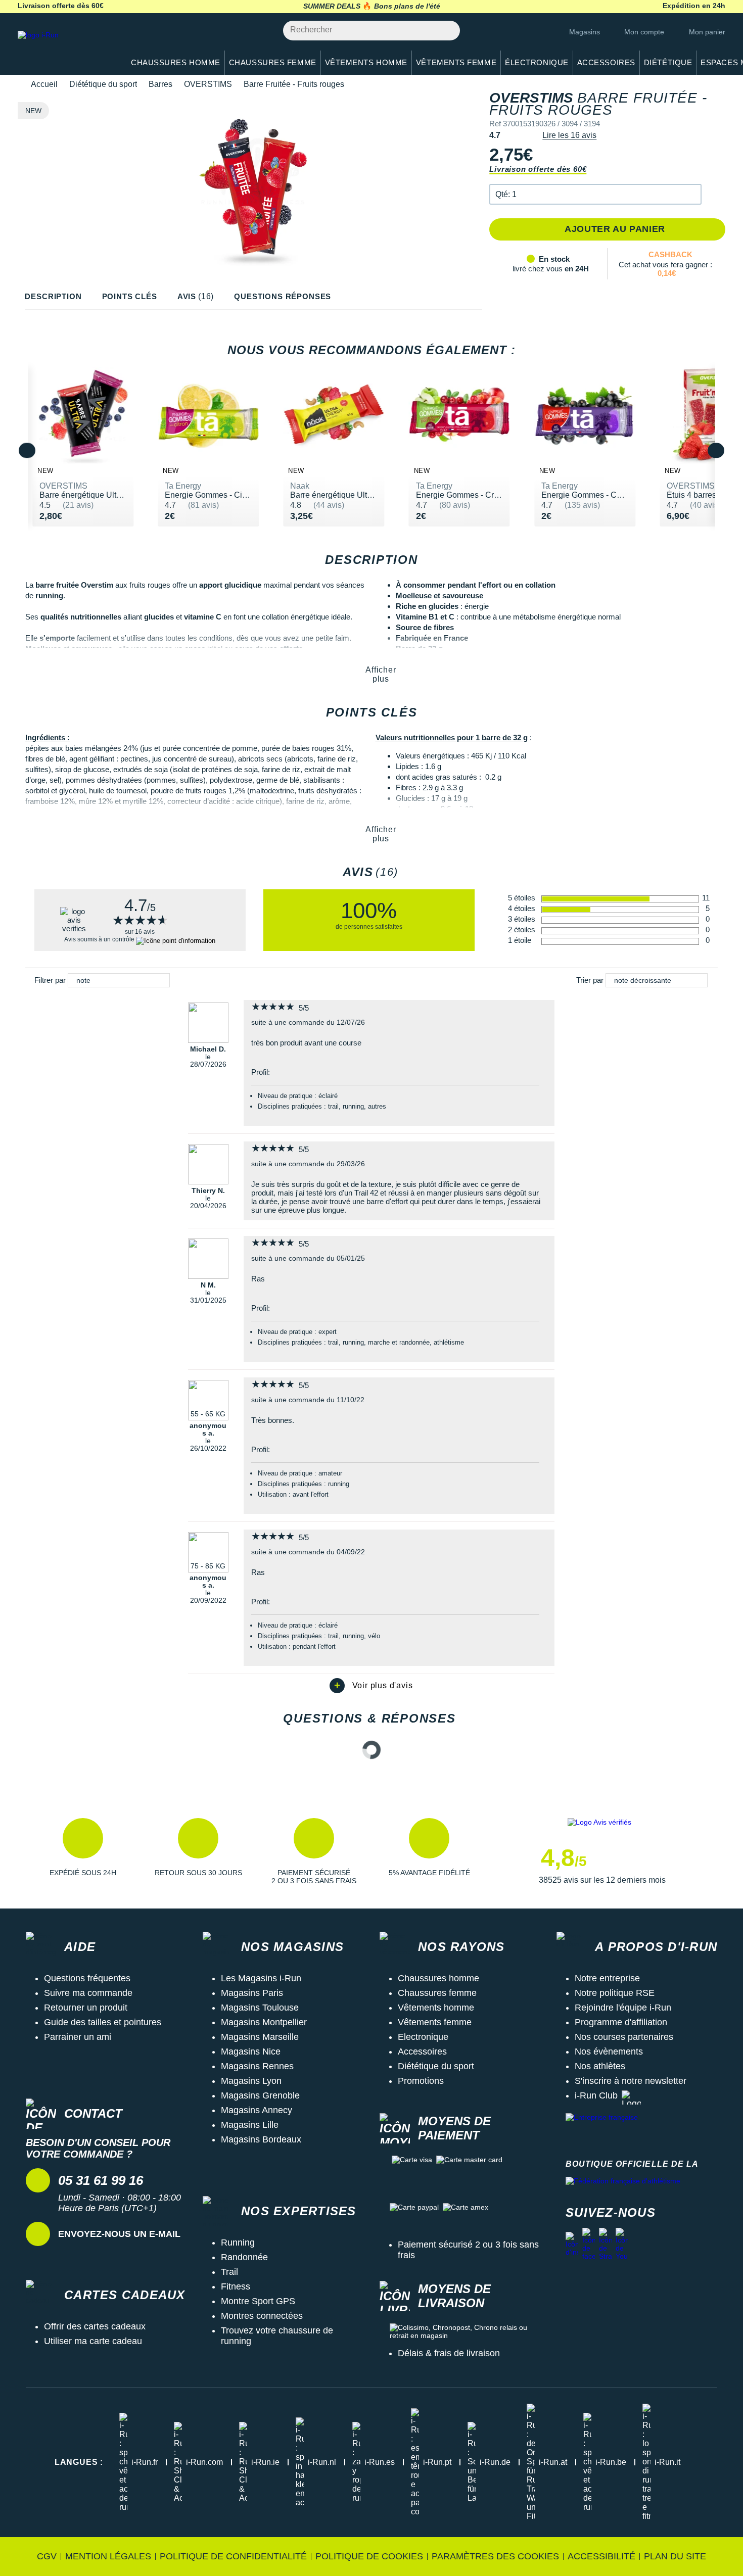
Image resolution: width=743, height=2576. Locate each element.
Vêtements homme (436, 2008)
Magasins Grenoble (260, 2095)
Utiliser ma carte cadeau (93, 2341)
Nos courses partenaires (624, 2037)
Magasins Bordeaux (261, 2139)
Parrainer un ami (78, 2037)
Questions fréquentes (87, 1978)
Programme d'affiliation (621, 2022)
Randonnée (244, 2257)
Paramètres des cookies (495, 2556)
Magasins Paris (252, 1993)
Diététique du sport (103, 84)
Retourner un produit (86, 2008)
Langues (79, 2462)
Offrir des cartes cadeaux (95, 2326)
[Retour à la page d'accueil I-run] (66, 48)
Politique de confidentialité (233, 2556)
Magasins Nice (251, 2052)
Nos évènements (609, 2052)
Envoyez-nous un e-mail (119, 2234)
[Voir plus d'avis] (371, 1686)
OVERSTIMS (208, 84)
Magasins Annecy (257, 2110)
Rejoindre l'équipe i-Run (623, 2008)
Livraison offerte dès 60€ (538, 169)
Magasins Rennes (257, 2066)
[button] (595, 194)
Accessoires (422, 2052)
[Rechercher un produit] (447, 31)
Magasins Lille (250, 2125)
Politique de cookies (369, 2556)
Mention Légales (108, 2556)
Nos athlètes (600, 2066)
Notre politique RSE (615, 1993)
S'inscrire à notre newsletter (631, 2081)
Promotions (421, 2081)
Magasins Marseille (260, 2037)
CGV (47, 2556)
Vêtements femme (435, 2022)
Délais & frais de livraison (449, 2353)
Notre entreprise (607, 1978)
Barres (160, 84)
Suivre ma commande (88, 1993)
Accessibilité (601, 2556)
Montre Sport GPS (258, 2301)
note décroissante (643, 980)
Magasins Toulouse (260, 2008)
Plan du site (675, 2556)
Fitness (236, 2286)
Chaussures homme (438, 1978)
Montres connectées (262, 2316)
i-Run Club (596, 2095)
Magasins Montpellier (264, 2022)
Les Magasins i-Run (261, 1978)
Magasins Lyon (251, 2081)
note (83, 980)
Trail (229, 2272)
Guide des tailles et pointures (103, 2022)
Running (238, 2243)
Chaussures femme (437, 1993)
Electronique (423, 2037)
